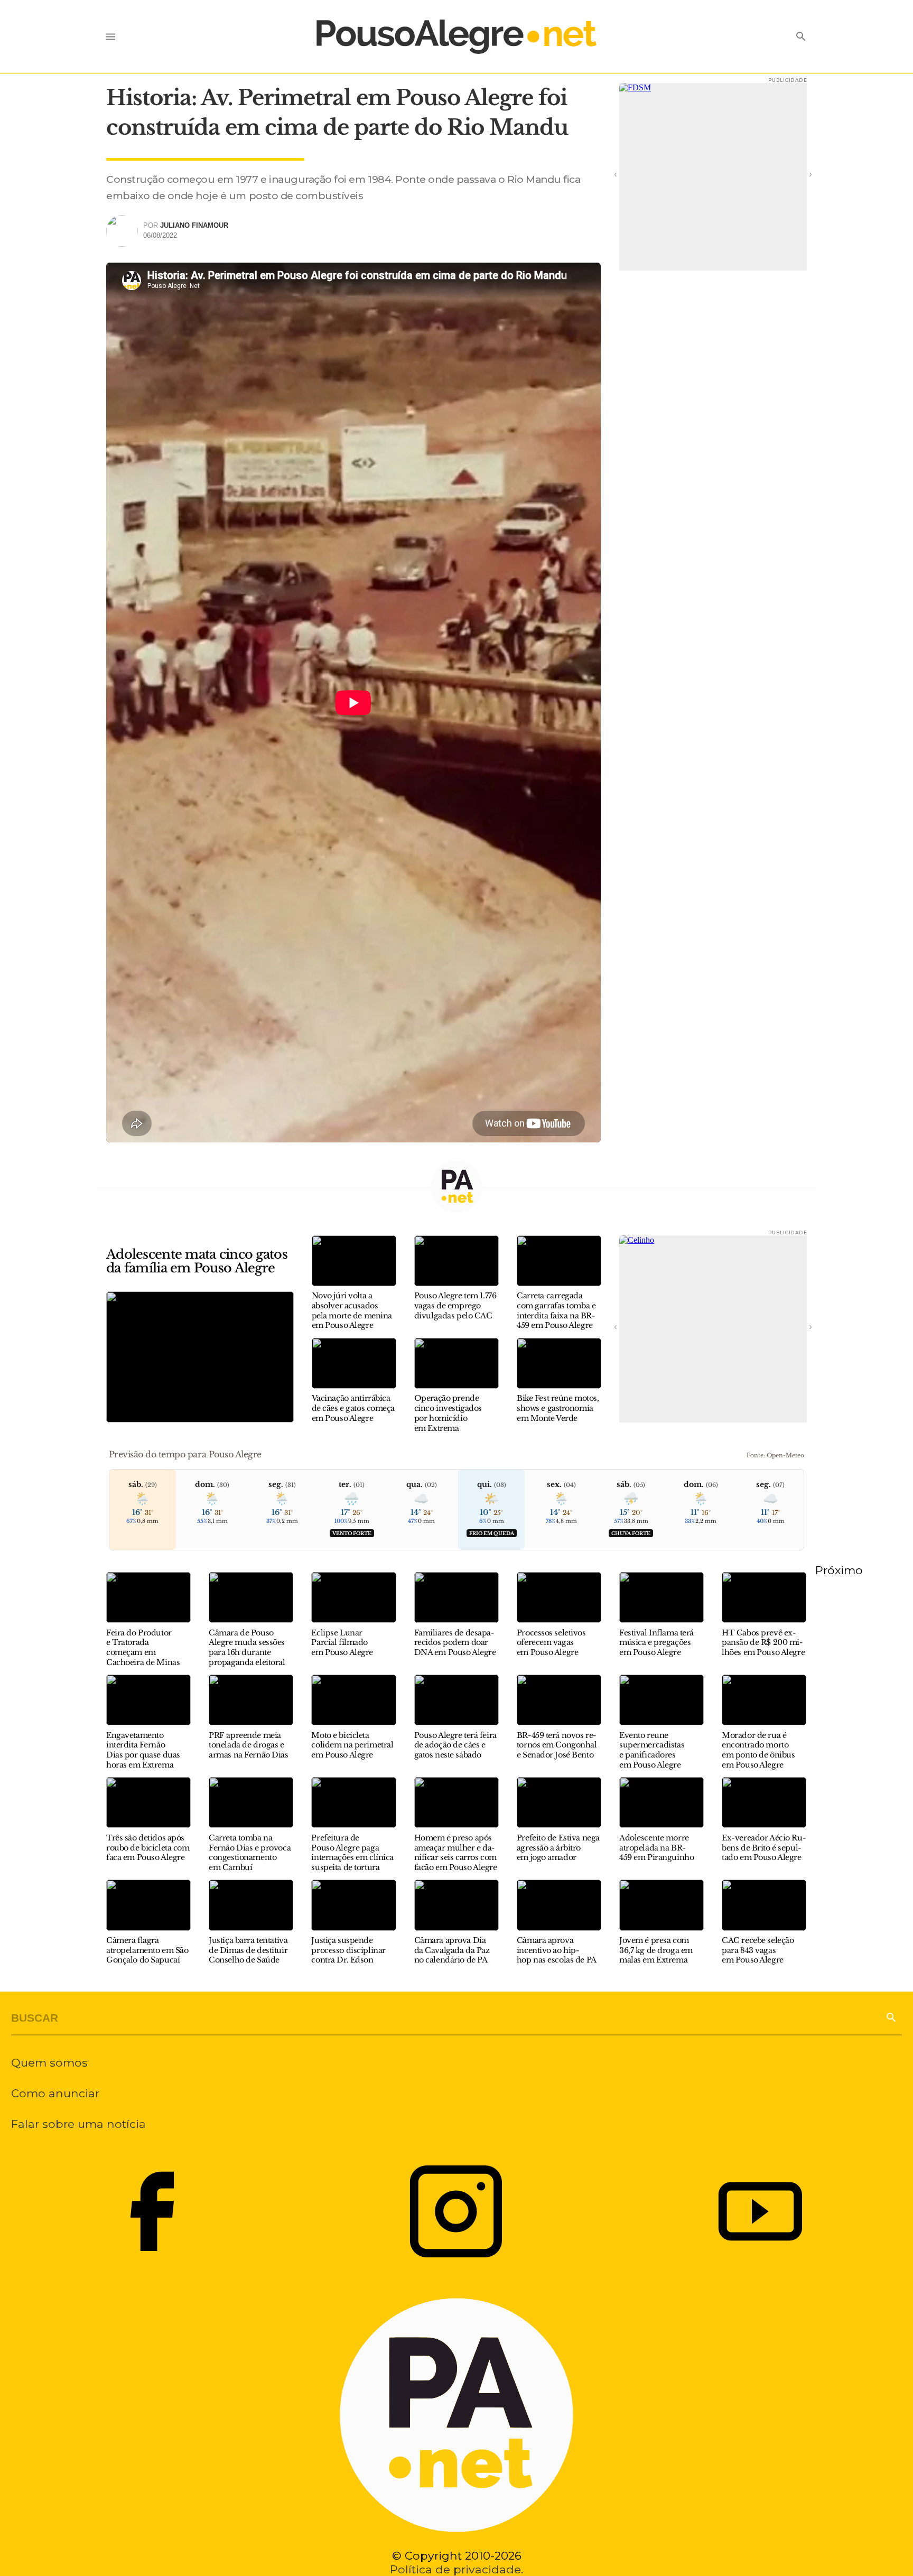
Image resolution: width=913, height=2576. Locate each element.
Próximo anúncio (796, 174)
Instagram (456, 2211)
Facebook (152, 2211)
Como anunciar (55, 2093)
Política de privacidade (455, 2569)
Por (186, 225)
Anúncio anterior (630, 174)
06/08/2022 (160, 235)
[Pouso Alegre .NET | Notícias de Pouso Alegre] (456, 37)
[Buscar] (891, 2016)
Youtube (760, 2211)
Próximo (839, 1570)
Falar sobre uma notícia (78, 2124)
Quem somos (49, 2062)
